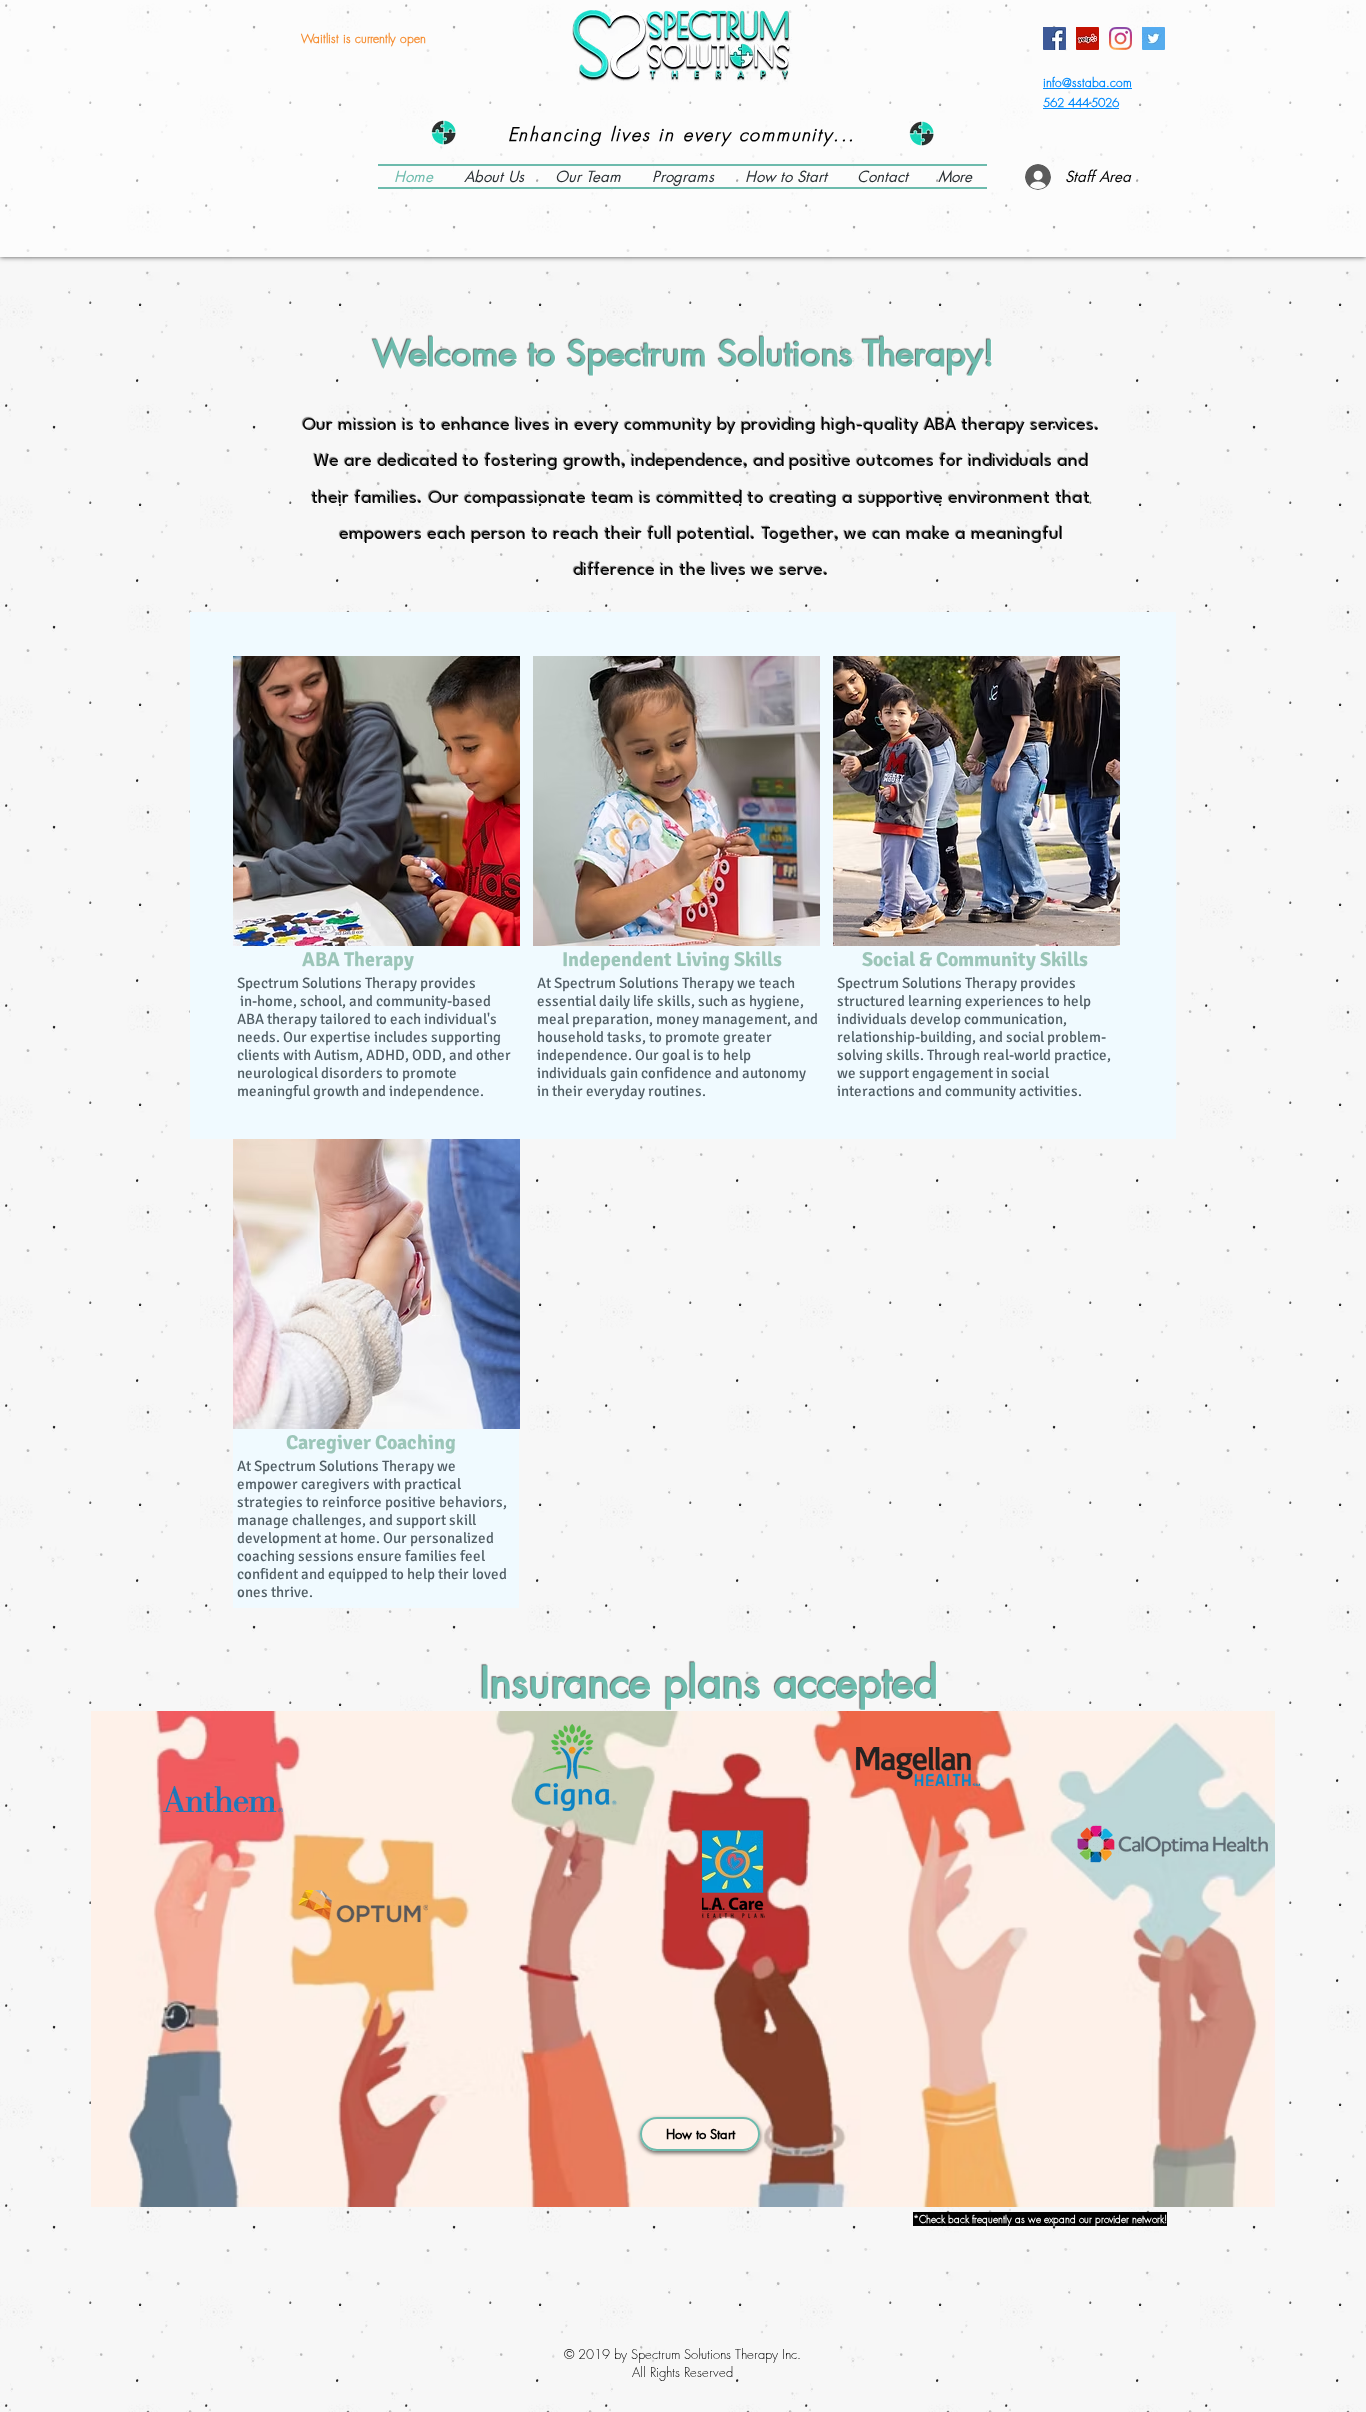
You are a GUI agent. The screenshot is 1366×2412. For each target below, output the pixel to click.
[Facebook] (1054, 38)
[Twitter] (1153, 38)
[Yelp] (1087, 38)
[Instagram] (1120, 38)
